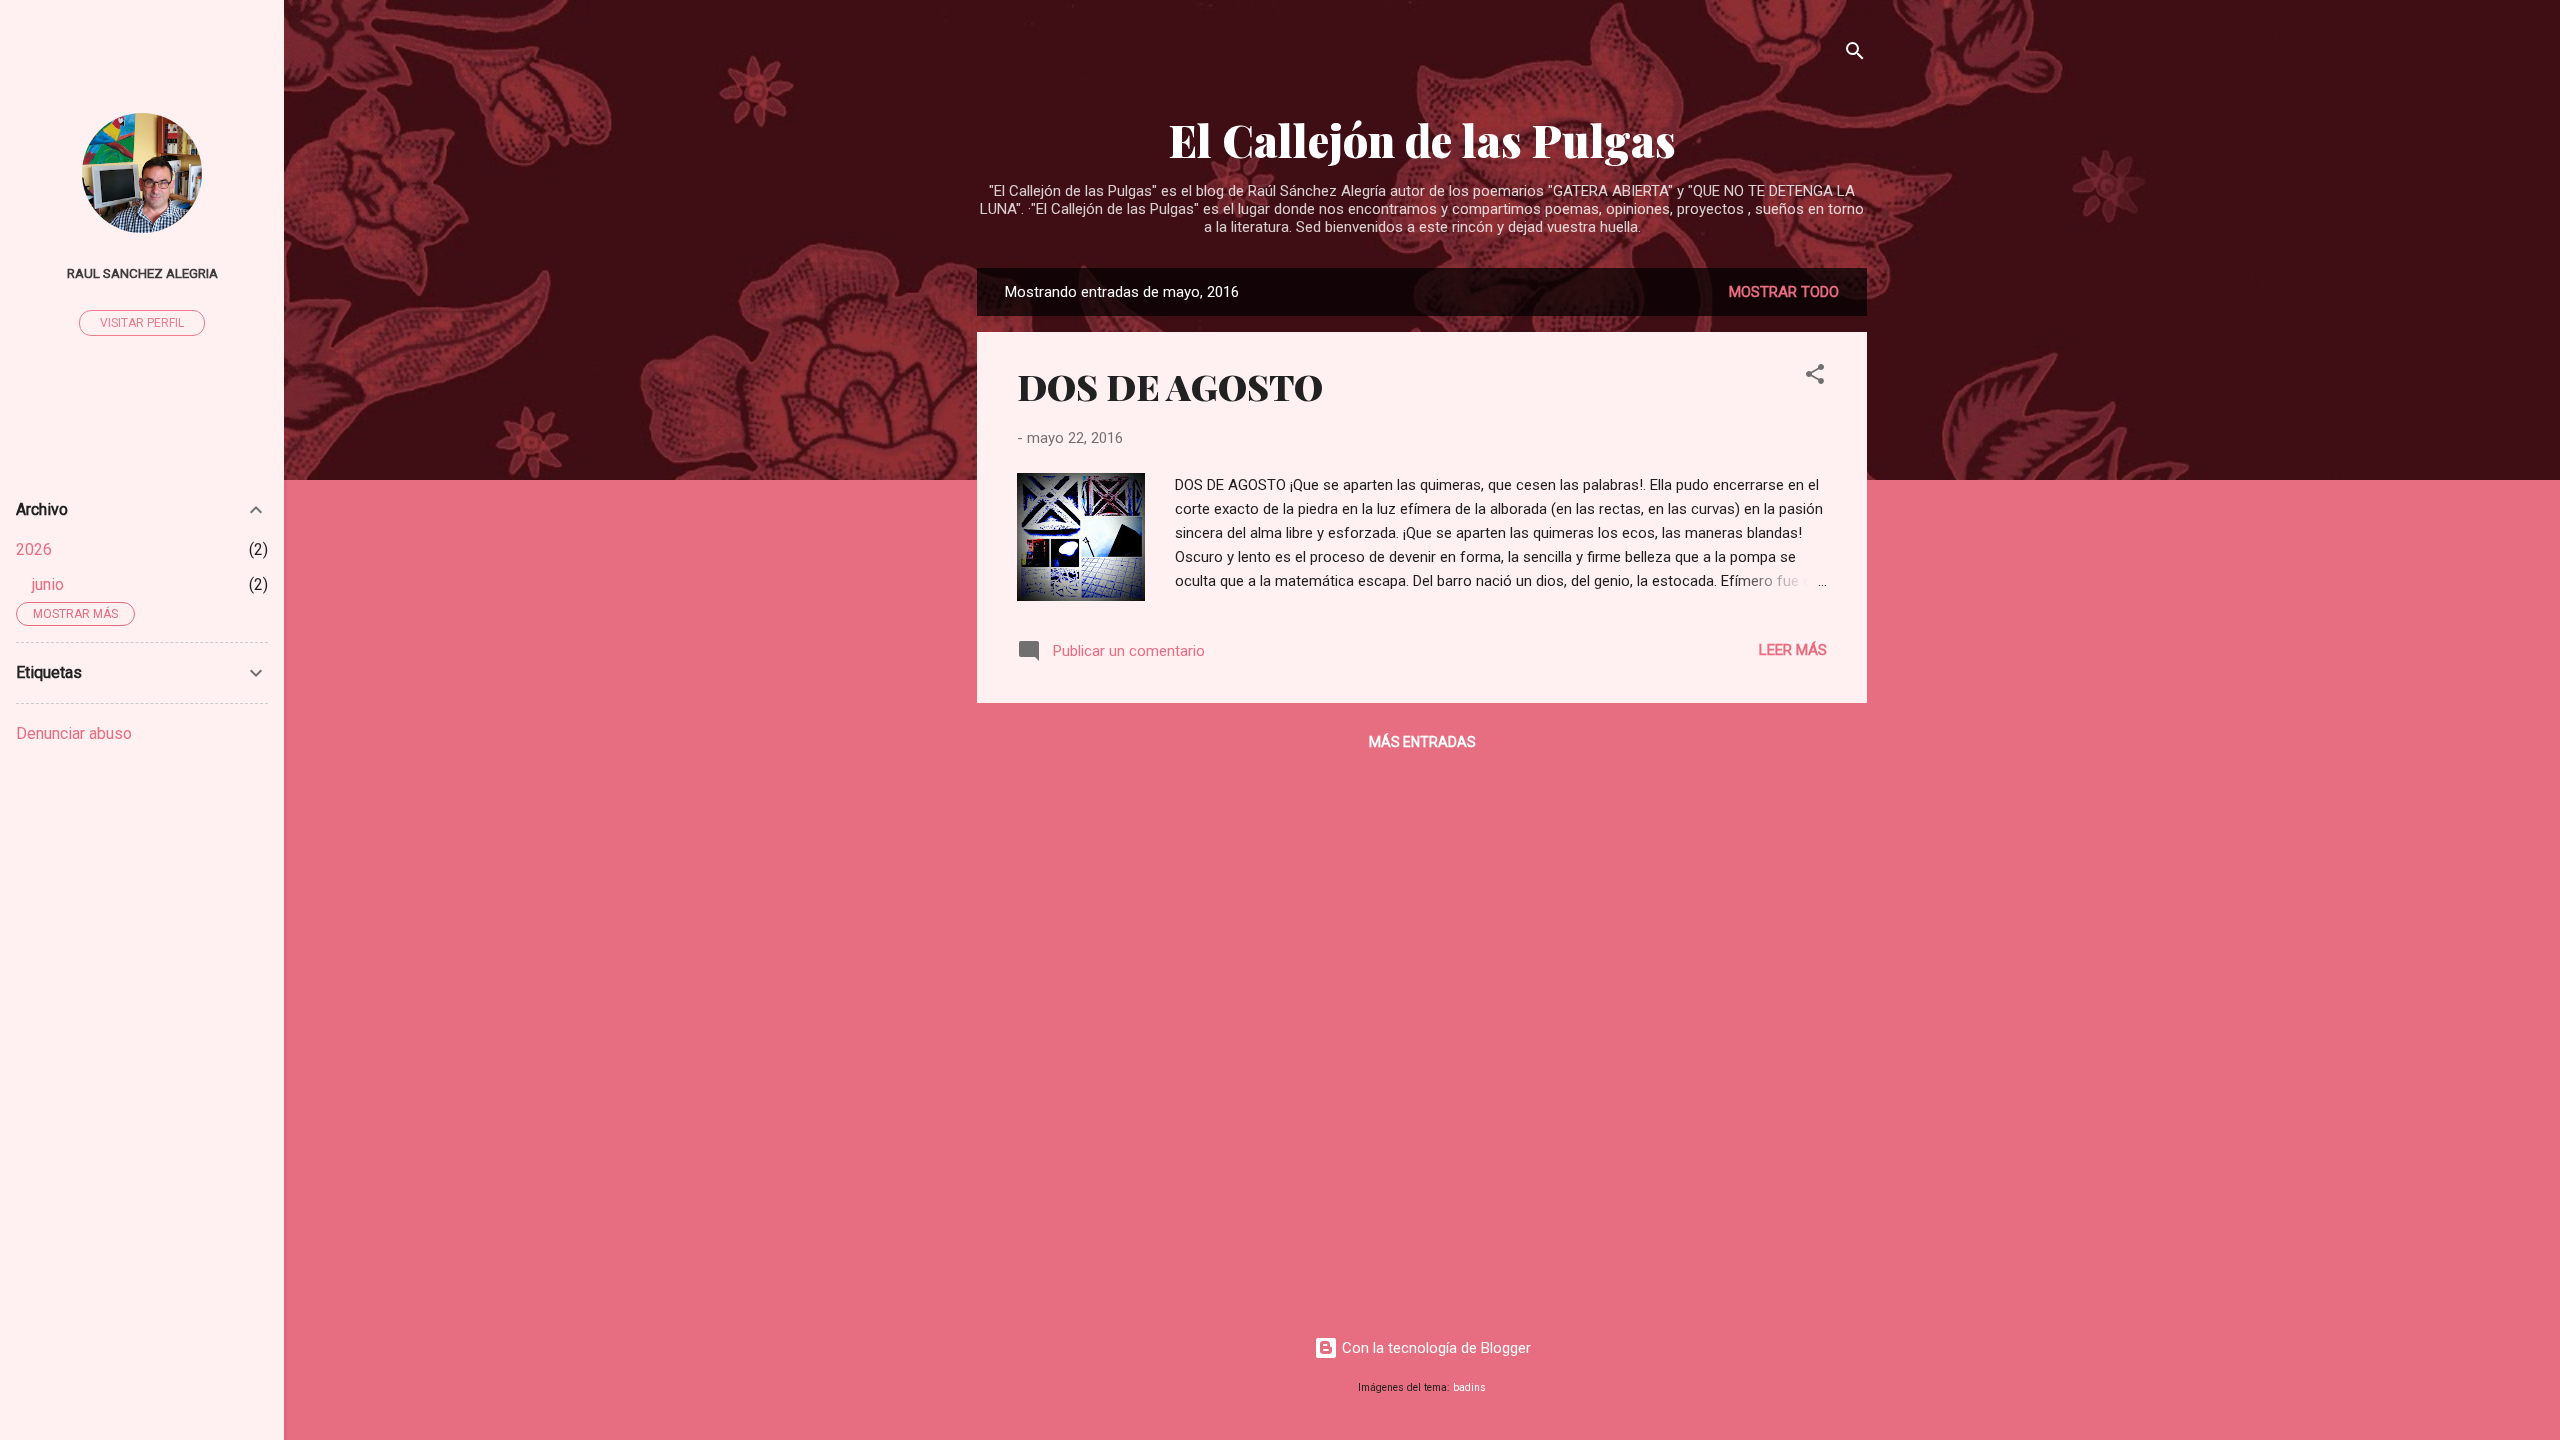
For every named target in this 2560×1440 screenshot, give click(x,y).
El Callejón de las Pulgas (1422, 139)
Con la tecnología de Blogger (1434, 1348)
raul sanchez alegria (142, 273)
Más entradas (1422, 742)
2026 (34, 549)
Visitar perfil (142, 323)
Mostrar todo (1784, 292)
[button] (1815, 377)
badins (1469, 1387)
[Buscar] (1855, 54)
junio (48, 584)
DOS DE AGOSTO (1170, 386)
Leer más (1793, 650)
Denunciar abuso (74, 733)
